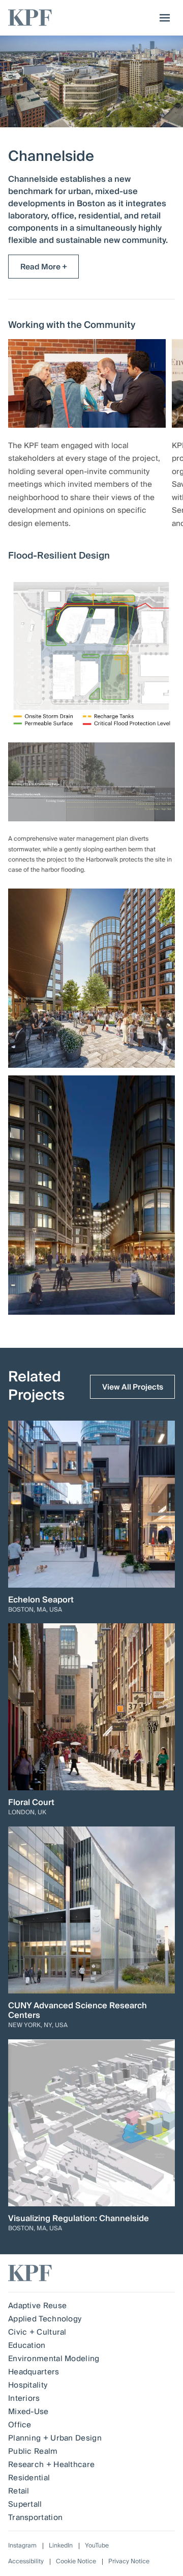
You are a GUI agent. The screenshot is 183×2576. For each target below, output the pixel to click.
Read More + (44, 267)
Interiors (24, 2398)
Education (27, 2345)
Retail (19, 2491)
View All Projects (133, 1387)
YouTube (97, 2546)
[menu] (162, 18)
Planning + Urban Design (55, 2438)
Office (20, 2425)
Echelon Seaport (41, 1600)
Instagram (22, 2546)
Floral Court (31, 1803)
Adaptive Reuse (37, 2306)
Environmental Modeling (54, 2359)
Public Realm (33, 2451)
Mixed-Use (28, 2412)
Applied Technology (45, 2319)
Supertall (25, 2504)
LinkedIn (61, 2546)
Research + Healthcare (51, 2464)
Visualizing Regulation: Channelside (79, 2219)
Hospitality (28, 2385)
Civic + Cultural (37, 2332)
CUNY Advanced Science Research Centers (78, 2011)
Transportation (35, 2517)
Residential (29, 2478)
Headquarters (34, 2372)
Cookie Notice (76, 2561)
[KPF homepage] (30, 18)
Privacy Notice (129, 2561)
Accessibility (26, 2561)
